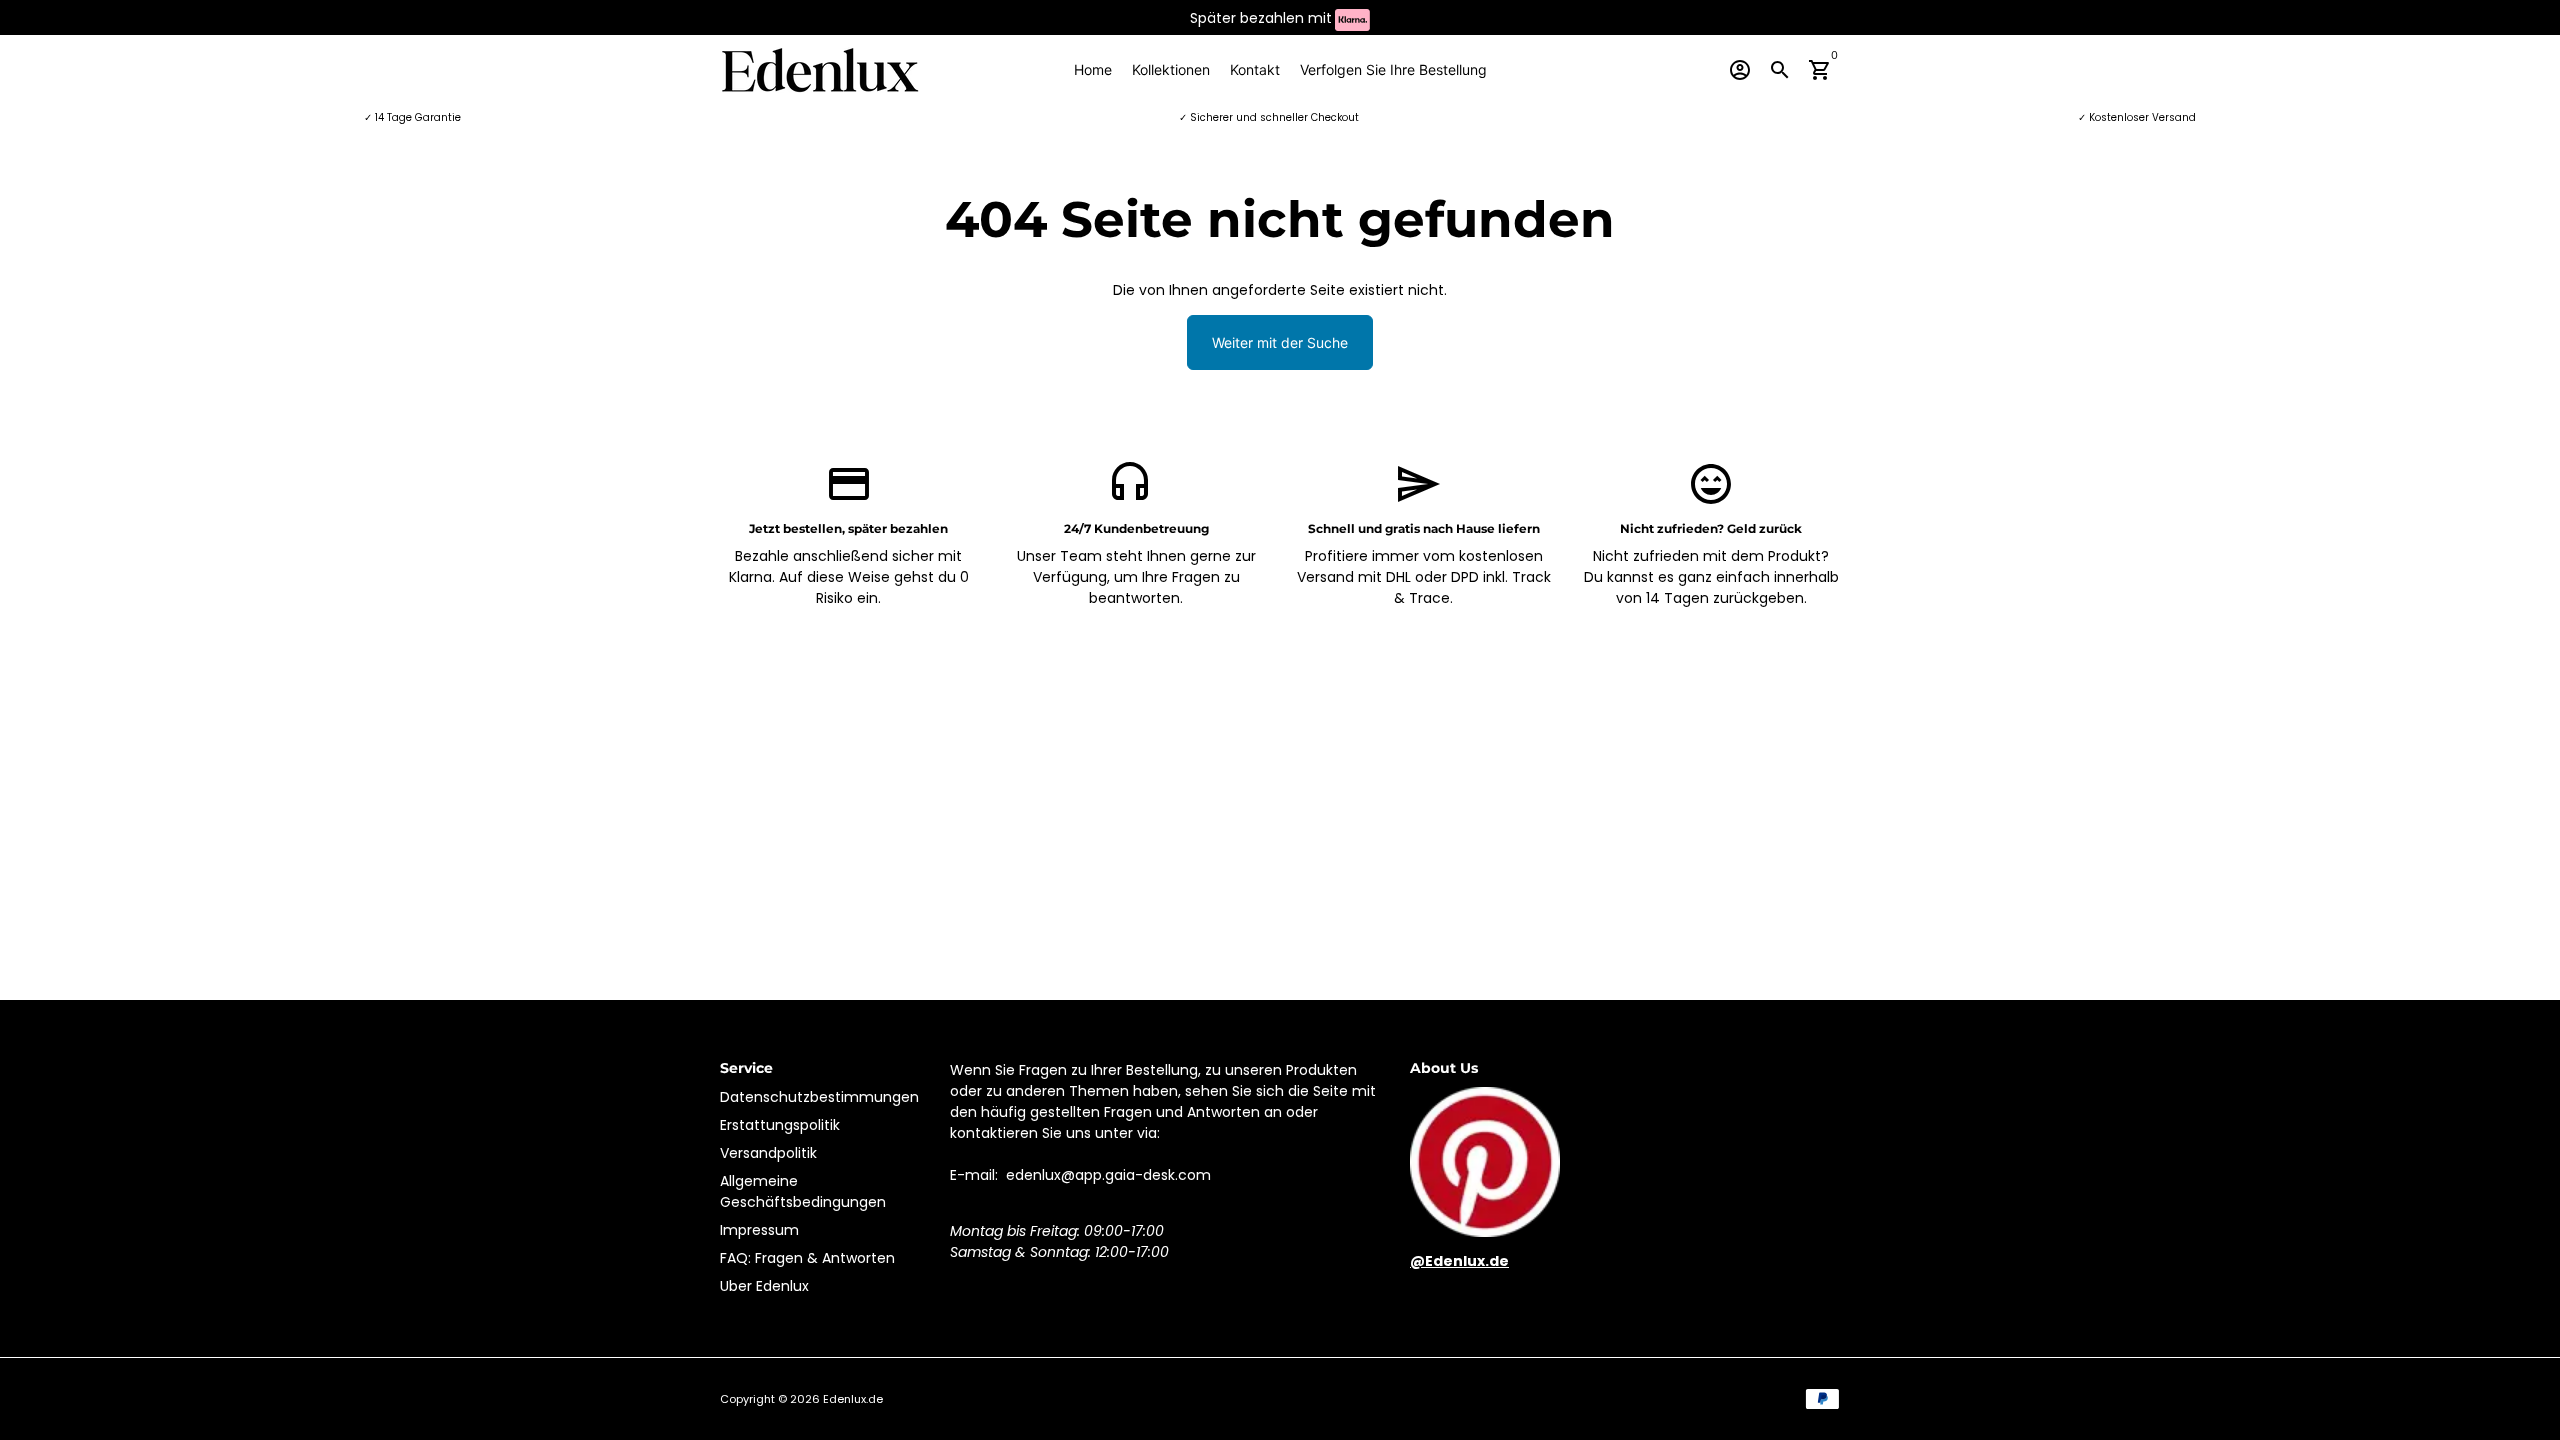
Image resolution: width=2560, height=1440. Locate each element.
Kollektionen (1171, 69)
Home (1093, 69)
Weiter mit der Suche (1280, 342)
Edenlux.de (853, 1399)
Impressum (759, 1230)
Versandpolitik (768, 1153)
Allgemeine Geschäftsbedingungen (803, 1191)
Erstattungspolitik (780, 1125)
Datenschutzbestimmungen (819, 1097)
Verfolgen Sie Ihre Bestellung (1393, 69)
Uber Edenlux (764, 1286)
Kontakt (1255, 69)
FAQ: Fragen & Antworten (807, 1258)
